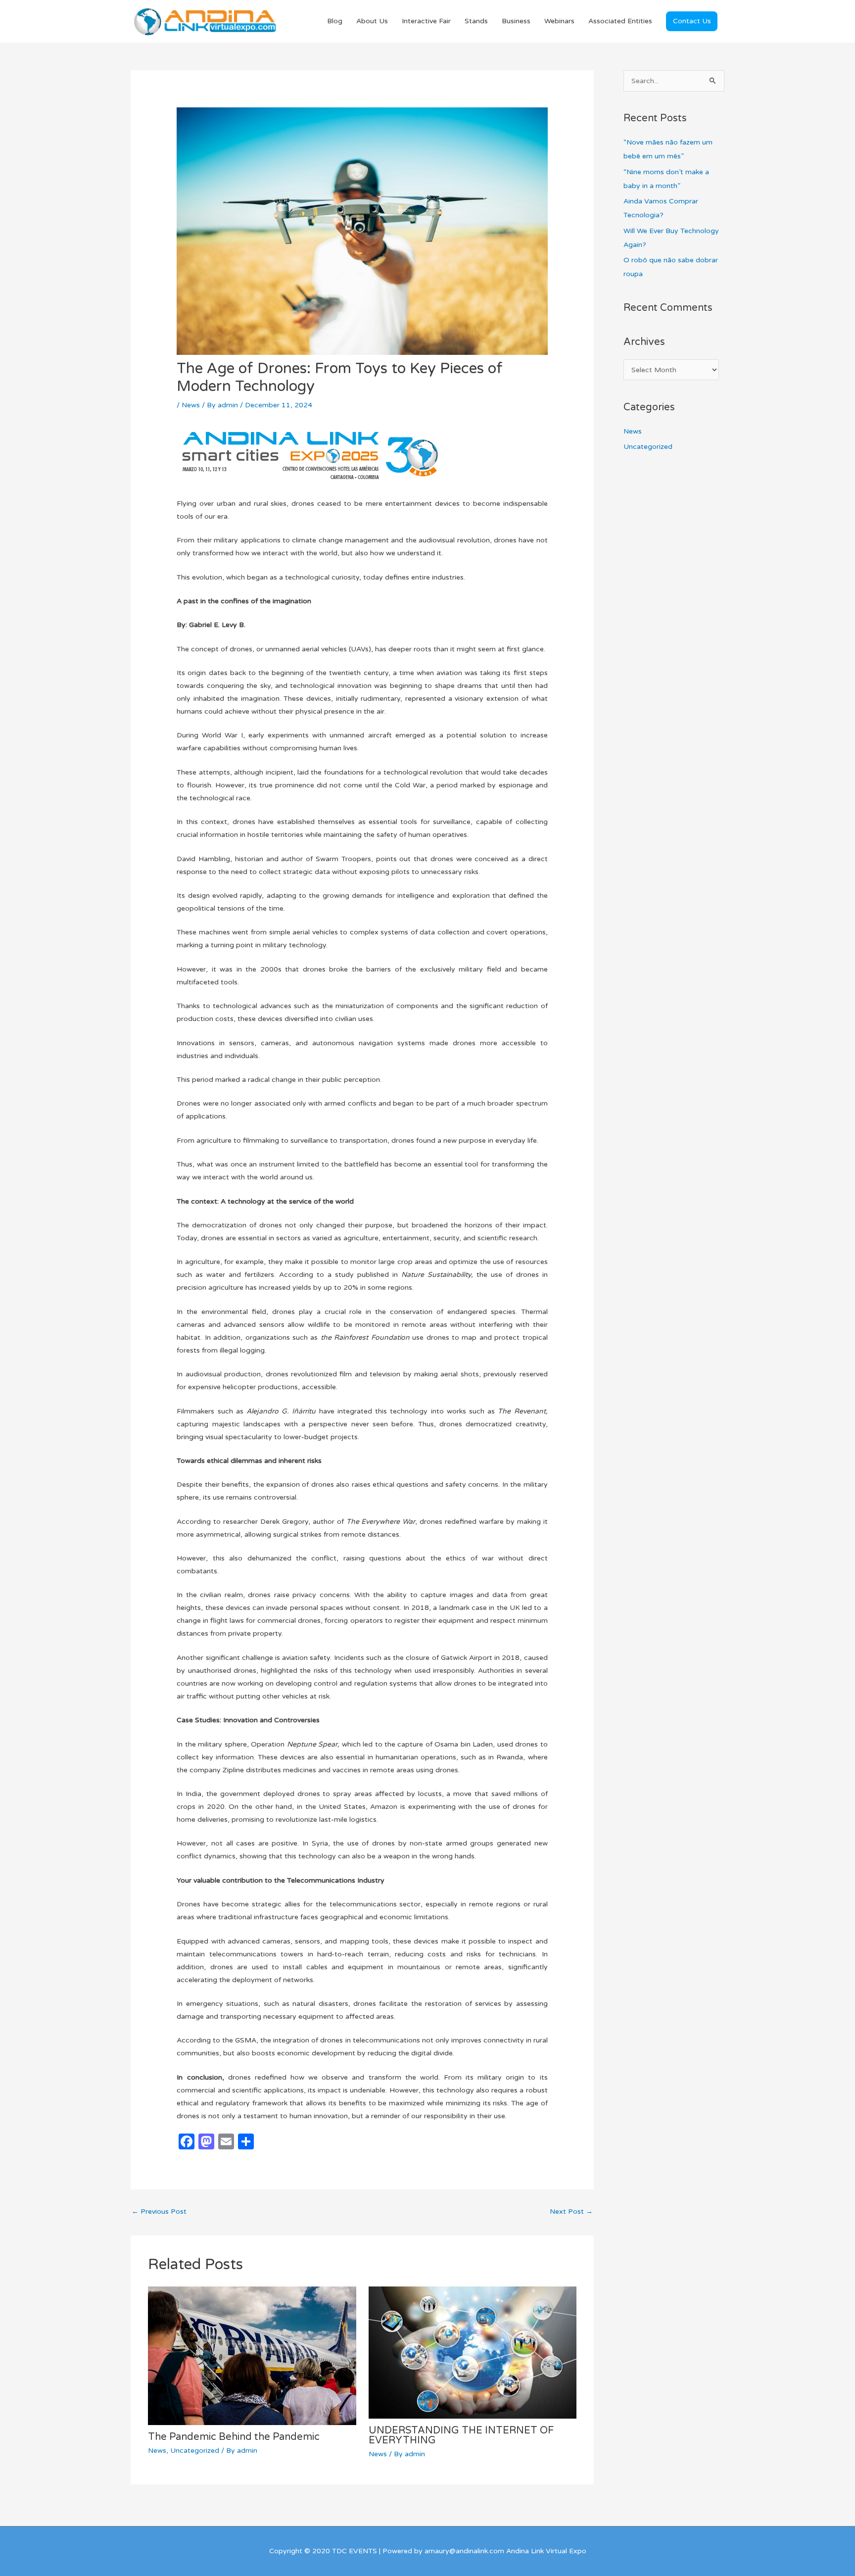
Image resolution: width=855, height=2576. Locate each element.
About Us (372, 21)
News (191, 405)
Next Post (571, 2211)
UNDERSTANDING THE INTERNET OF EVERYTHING (461, 2435)
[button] (692, 21)
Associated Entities (620, 21)
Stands (476, 21)
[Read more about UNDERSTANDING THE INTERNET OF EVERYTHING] (473, 2352)
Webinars (559, 21)
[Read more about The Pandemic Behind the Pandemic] (252, 2355)
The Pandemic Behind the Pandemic (234, 2437)
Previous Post (159, 2211)
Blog (335, 21)
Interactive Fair (426, 21)
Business (516, 21)
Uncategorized (195, 2451)
